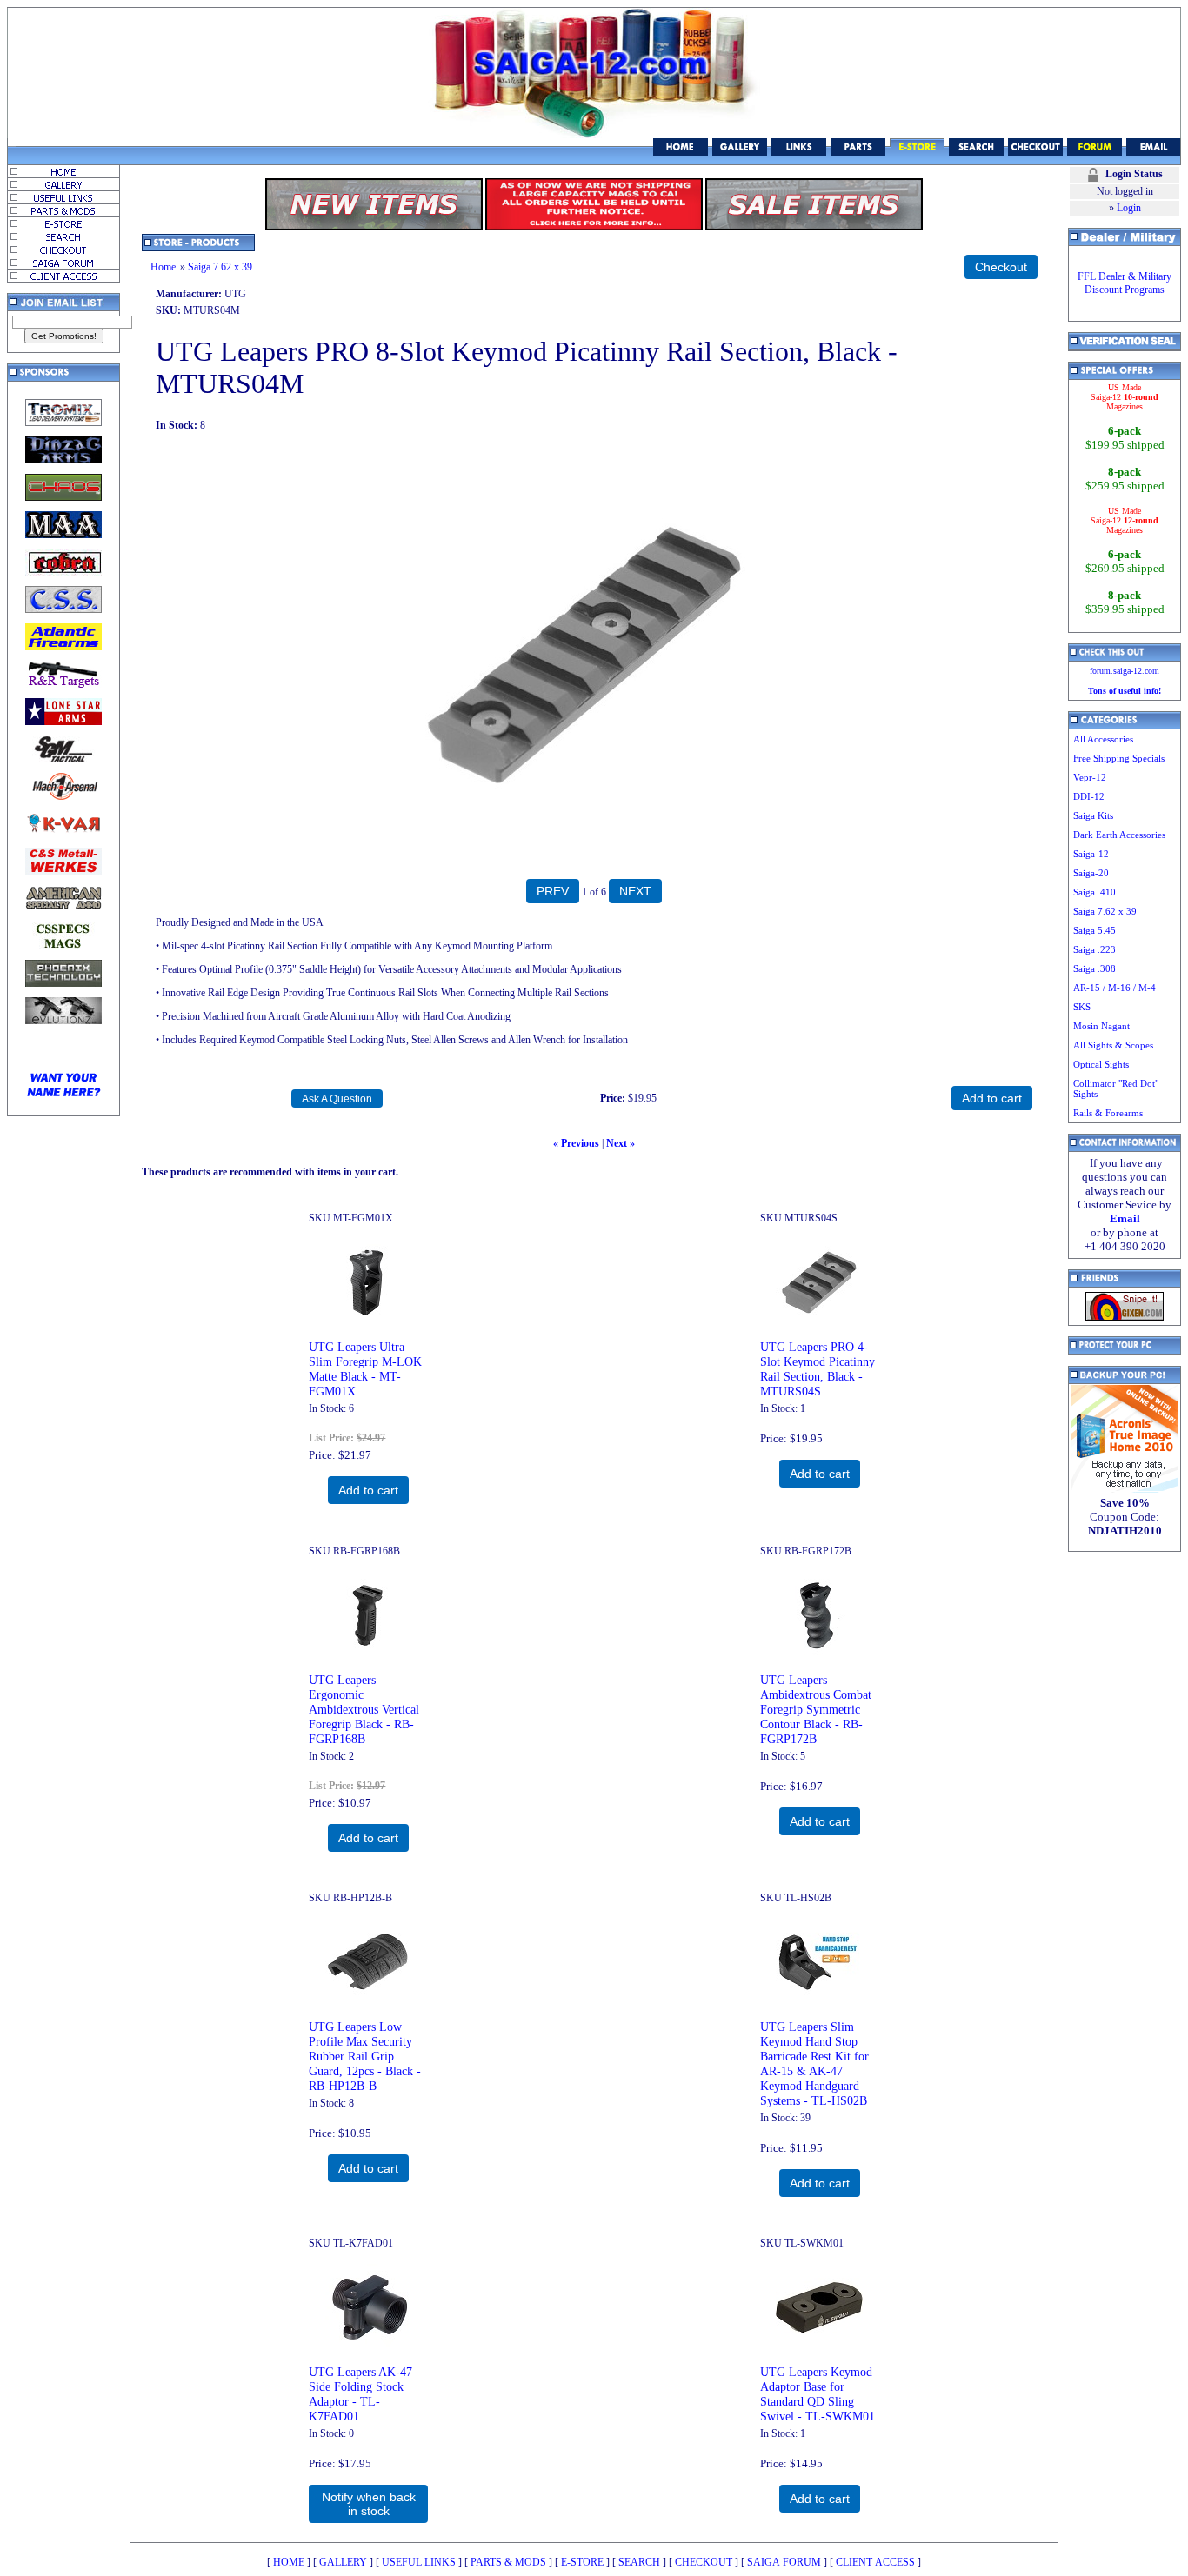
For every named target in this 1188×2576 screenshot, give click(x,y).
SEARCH (639, 2562)
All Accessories (1103, 739)
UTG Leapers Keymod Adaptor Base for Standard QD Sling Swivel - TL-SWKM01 (818, 2394)
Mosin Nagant (1101, 1026)
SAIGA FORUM (784, 2562)
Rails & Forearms (1108, 1113)
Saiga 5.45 (1095, 930)
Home (163, 267)
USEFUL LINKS (419, 2562)
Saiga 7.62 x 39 (220, 267)
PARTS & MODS (508, 2562)
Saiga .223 (1095, 949)
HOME (289, 2562)
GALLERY (343, 2562)
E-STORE (582, 2562)
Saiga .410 (1095, 892)
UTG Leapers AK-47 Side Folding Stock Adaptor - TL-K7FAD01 (360, 2394)
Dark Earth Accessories (1119, 835)
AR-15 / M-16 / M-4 (1115, 988)
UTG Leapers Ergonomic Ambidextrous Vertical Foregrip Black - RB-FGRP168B (364, 1709)
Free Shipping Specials (1119, 758)
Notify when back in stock (369, 2504)
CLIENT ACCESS (875, 2562)
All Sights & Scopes (1113, 1045)
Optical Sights (1101, 1064)
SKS (1082, 1007)
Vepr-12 (1090, 777)
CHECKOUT (704, 2562)
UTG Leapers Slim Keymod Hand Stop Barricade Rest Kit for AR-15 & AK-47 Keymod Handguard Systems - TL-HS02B (814, 2063)
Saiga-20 (1091, 873)
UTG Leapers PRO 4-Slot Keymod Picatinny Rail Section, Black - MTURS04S (818, 1369)
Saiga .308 (1095, 968)
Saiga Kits (1093, 815)
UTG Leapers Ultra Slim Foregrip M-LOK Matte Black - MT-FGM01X (365, 1369)
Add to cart (368, 1490)
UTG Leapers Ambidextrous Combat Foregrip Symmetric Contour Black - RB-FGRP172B (816, 1709)
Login (1129, 208)
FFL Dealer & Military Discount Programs (1125, 283)
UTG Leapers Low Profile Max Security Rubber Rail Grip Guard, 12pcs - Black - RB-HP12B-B (365, 2056)
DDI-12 (1089, 796)
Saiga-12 (1091, 854)
